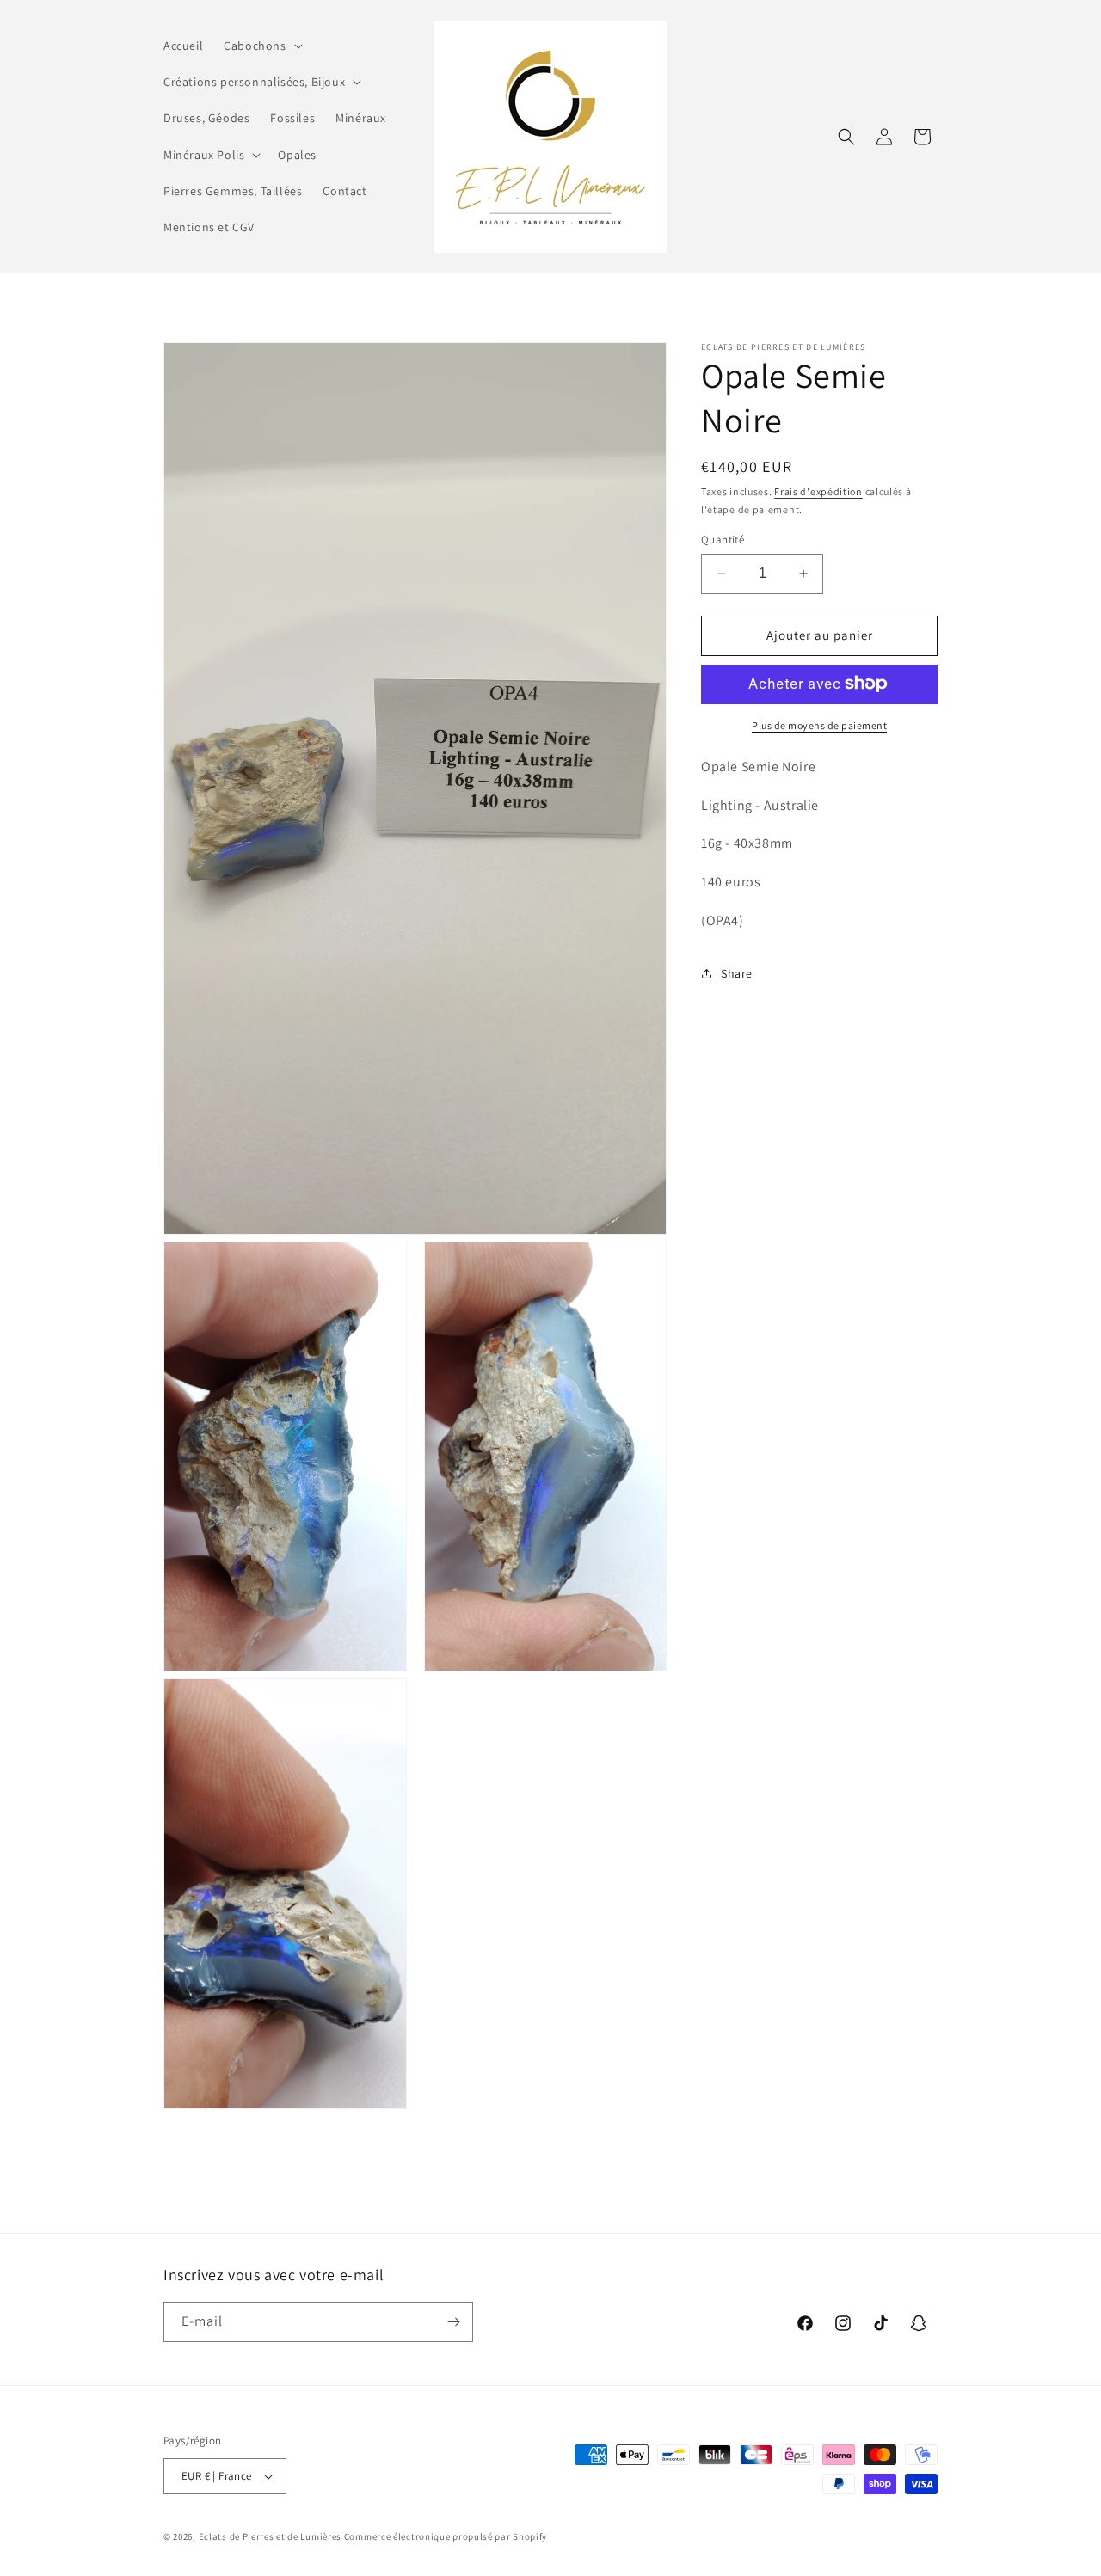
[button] (261, 46)
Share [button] (737, 973)
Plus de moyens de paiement (819, 724)
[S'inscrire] (453, 2322)
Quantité (723, 540)
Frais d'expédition (818, 491)
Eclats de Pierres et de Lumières (270, 2536)
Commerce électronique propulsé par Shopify (446, 2536)
